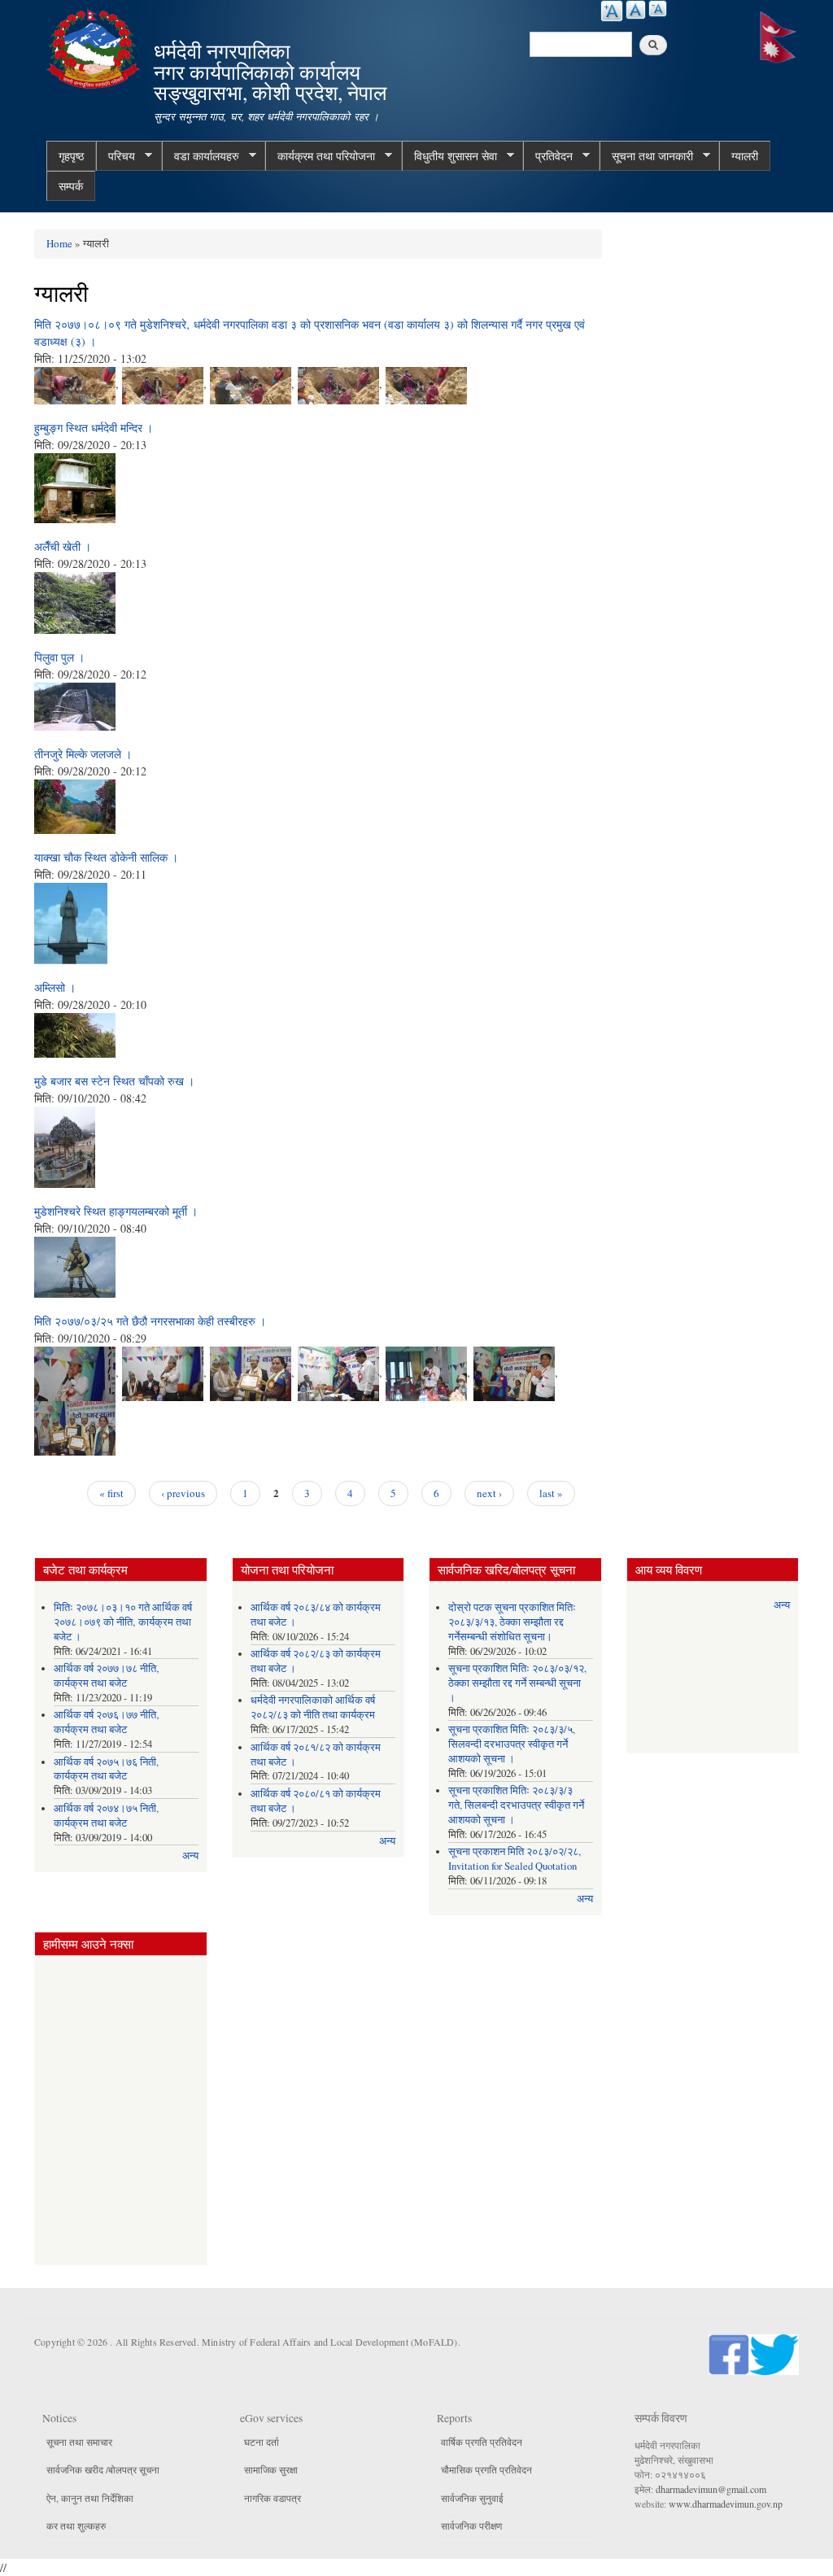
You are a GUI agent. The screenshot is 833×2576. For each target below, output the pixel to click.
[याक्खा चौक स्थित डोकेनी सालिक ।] (71, 921)
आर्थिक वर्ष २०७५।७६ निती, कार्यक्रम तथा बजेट (106, 1769)
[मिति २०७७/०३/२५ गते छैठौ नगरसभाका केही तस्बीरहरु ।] (75, 1371)
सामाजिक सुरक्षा (271, 2469)
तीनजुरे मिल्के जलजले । (83, 754)
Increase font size (612, 11)
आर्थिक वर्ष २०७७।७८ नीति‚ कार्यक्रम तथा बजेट (107, 1676)
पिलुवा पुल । (59, 657)
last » (551, 1493)
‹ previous (183, 1493)
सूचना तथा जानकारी (646, 156)
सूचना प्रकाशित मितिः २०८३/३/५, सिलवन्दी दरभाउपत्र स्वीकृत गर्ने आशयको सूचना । (512, 1744)
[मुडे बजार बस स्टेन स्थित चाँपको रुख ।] (65, 1145)
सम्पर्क (71, 186)
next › (489, 1493)
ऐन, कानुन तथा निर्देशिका (90, 2498)
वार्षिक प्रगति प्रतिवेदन (482, 2442)
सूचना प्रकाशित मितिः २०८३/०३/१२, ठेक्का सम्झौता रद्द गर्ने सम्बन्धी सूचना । (517, 1683)
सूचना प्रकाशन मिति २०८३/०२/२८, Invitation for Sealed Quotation (515, 1859)
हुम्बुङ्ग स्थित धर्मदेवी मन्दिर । (94, 428)
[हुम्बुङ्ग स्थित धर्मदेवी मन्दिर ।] (75, 486)
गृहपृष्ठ (71, 156)
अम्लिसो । (55, 987)
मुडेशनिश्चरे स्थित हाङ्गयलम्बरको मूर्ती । (116, 1211)
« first (111, 1493)
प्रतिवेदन (548, 156)
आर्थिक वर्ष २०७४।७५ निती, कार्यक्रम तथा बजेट (106, 1816)
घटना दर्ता (262, 2442)
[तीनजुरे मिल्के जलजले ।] (75, 804)
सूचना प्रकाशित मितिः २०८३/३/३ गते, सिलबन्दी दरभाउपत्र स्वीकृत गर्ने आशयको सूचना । (516, 1805)
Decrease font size (658, 9)
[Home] (95, 47)
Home (59, 243)
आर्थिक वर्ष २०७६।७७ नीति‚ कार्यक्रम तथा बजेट (107, 1722)
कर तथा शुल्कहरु (76, 2526)
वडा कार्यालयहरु (201, 156)
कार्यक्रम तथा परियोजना (320, 156)
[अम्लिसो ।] (75, 1033)
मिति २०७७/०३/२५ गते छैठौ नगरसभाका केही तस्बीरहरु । (150, 1321)
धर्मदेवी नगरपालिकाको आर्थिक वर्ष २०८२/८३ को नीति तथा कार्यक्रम (313, 1707)
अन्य (190, 1856)
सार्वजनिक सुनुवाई (472, 2498)
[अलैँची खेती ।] (75, 601)
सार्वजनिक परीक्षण (471, 2526)
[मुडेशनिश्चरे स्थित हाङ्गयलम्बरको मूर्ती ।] (75, 1265)
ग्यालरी (745, 156)
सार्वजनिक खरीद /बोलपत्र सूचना (103, 2469)
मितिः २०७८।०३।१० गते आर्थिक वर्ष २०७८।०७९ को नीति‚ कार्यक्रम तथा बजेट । (123, 1622)
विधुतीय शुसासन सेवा (449, 156)
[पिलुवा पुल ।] (75, 704)
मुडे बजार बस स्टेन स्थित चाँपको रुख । (114, 1081)
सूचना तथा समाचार (79, 2442)
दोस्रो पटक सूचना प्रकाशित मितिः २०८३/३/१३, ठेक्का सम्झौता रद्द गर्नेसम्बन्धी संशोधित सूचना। (512, 1622)
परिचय (116, 156)
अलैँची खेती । (63, 546)
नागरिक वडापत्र (273, 2498)
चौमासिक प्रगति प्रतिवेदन (486, 2469)
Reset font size (636, 10)
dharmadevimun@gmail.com (711, 2489)
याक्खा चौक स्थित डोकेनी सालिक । (106, 857)
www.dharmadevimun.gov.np (726, 2504)
